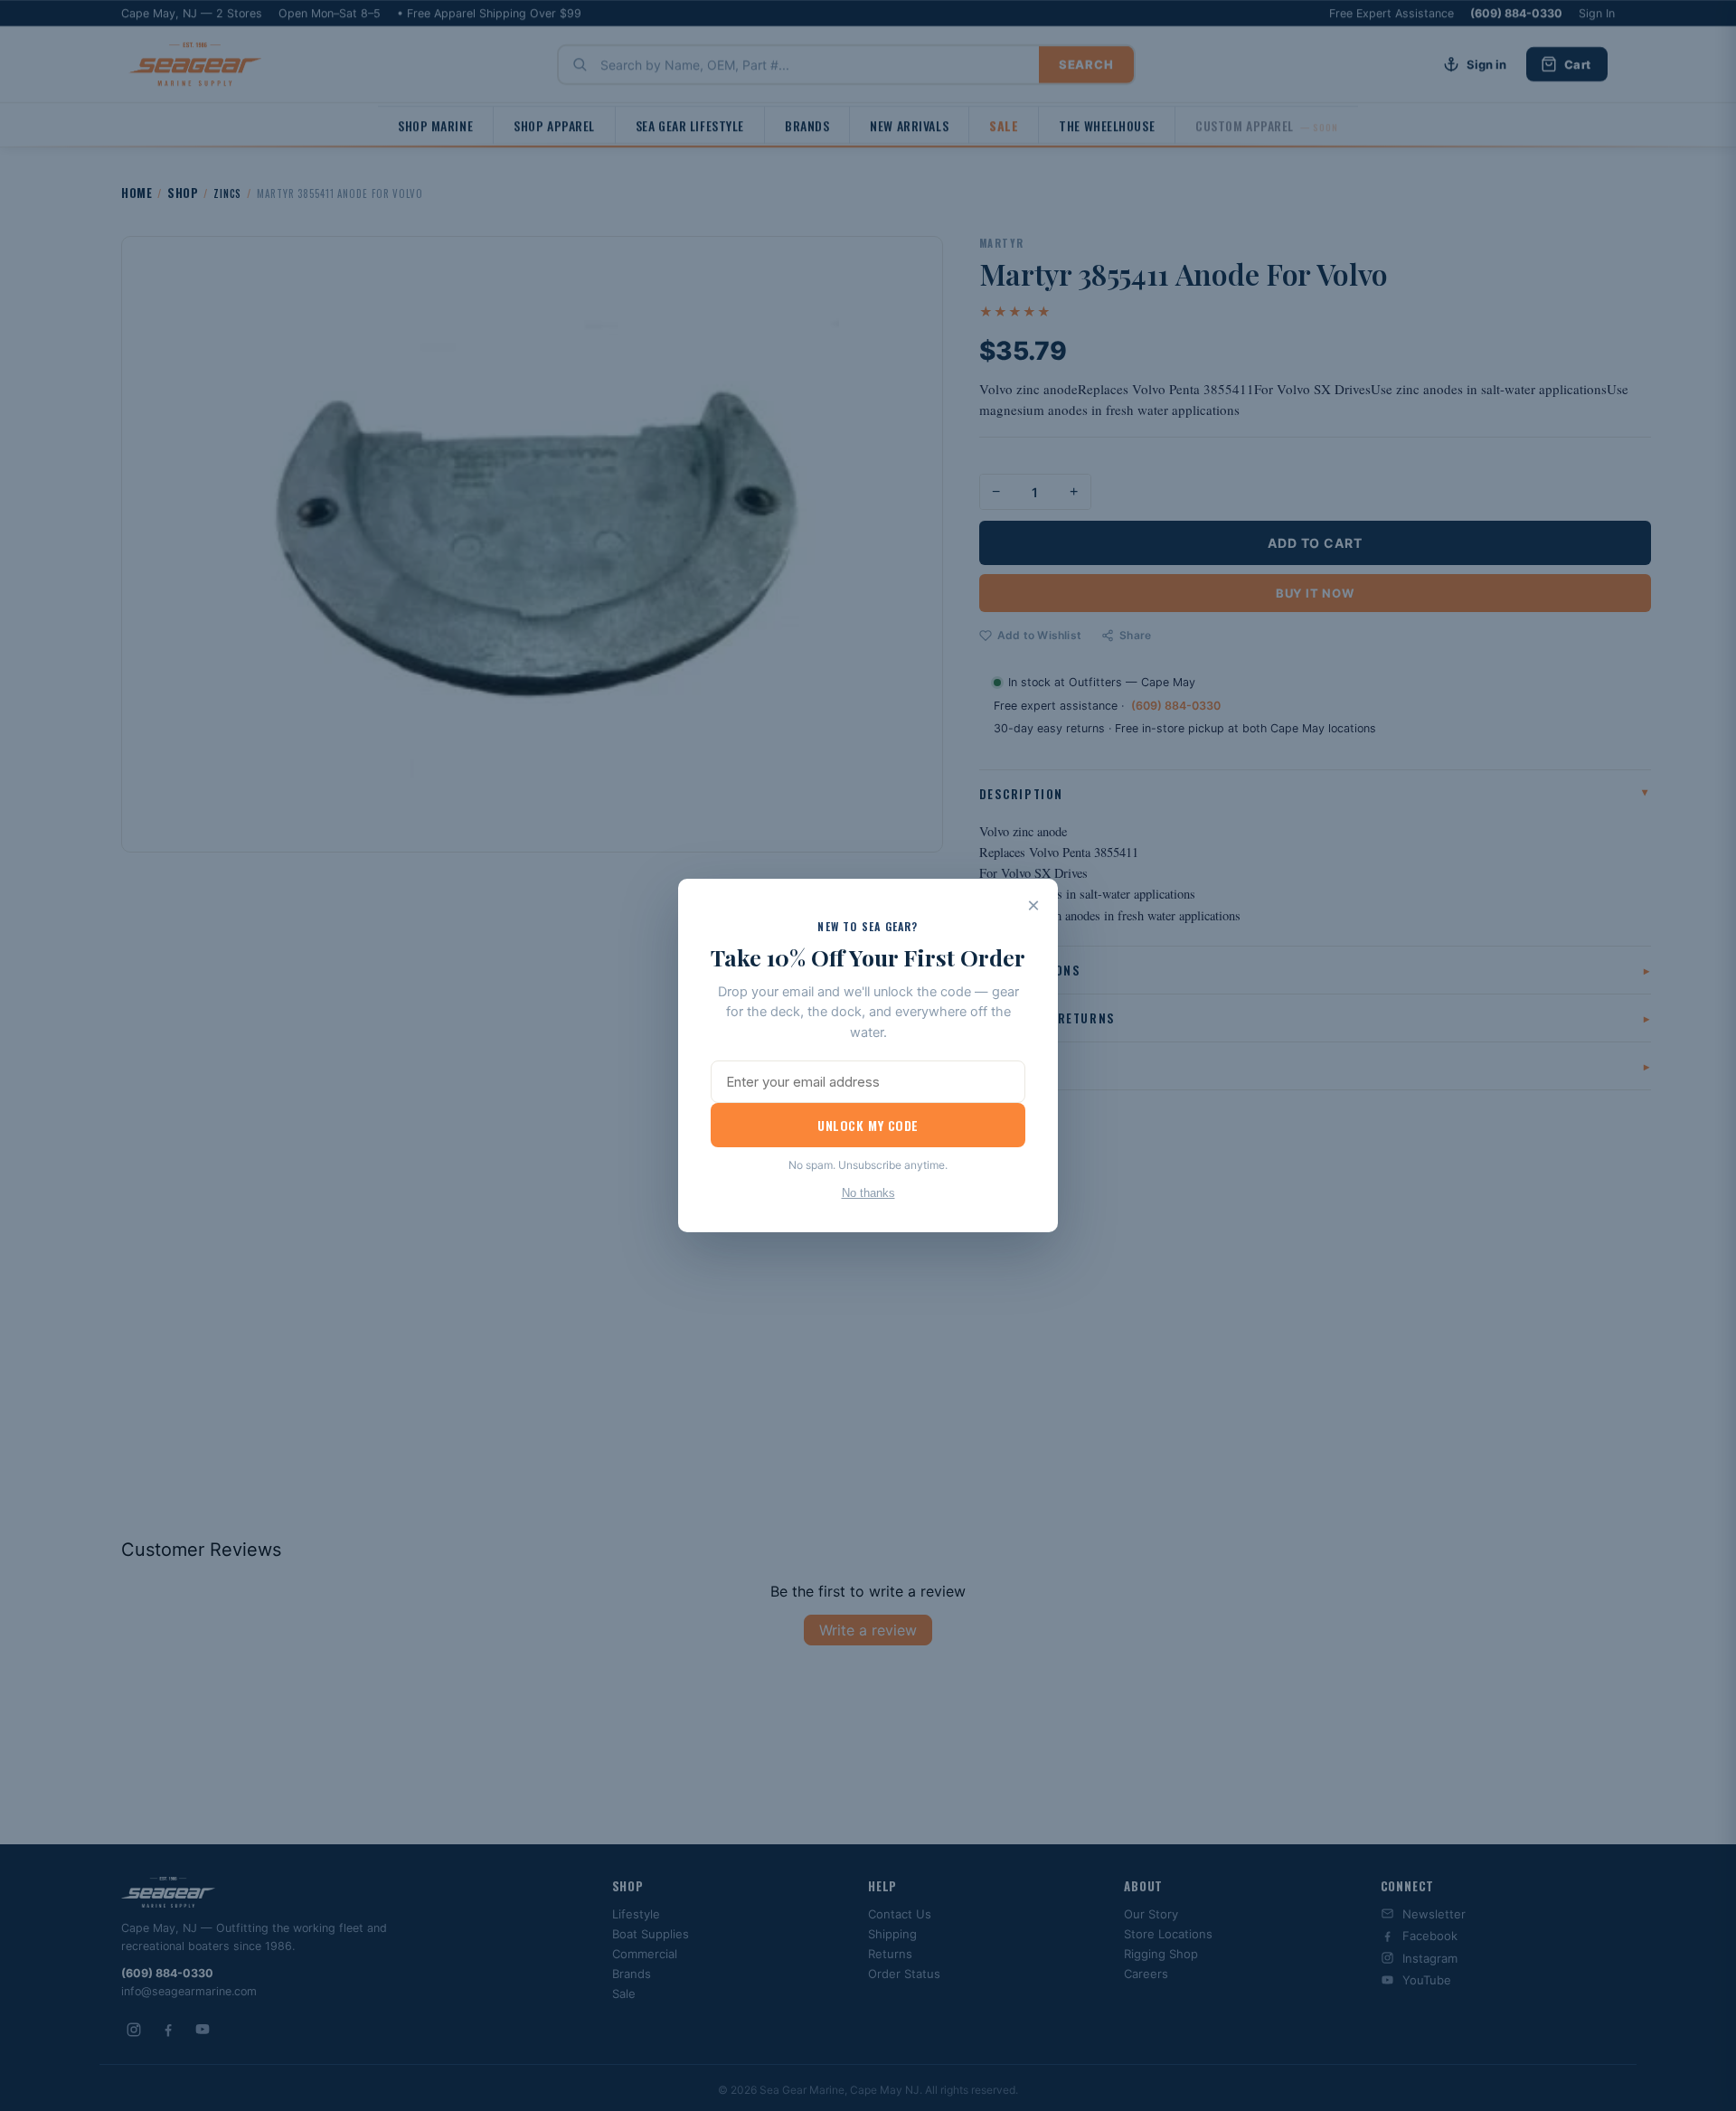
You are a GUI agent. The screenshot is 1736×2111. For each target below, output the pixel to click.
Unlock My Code (868, 1125)
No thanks (868, 1193)
